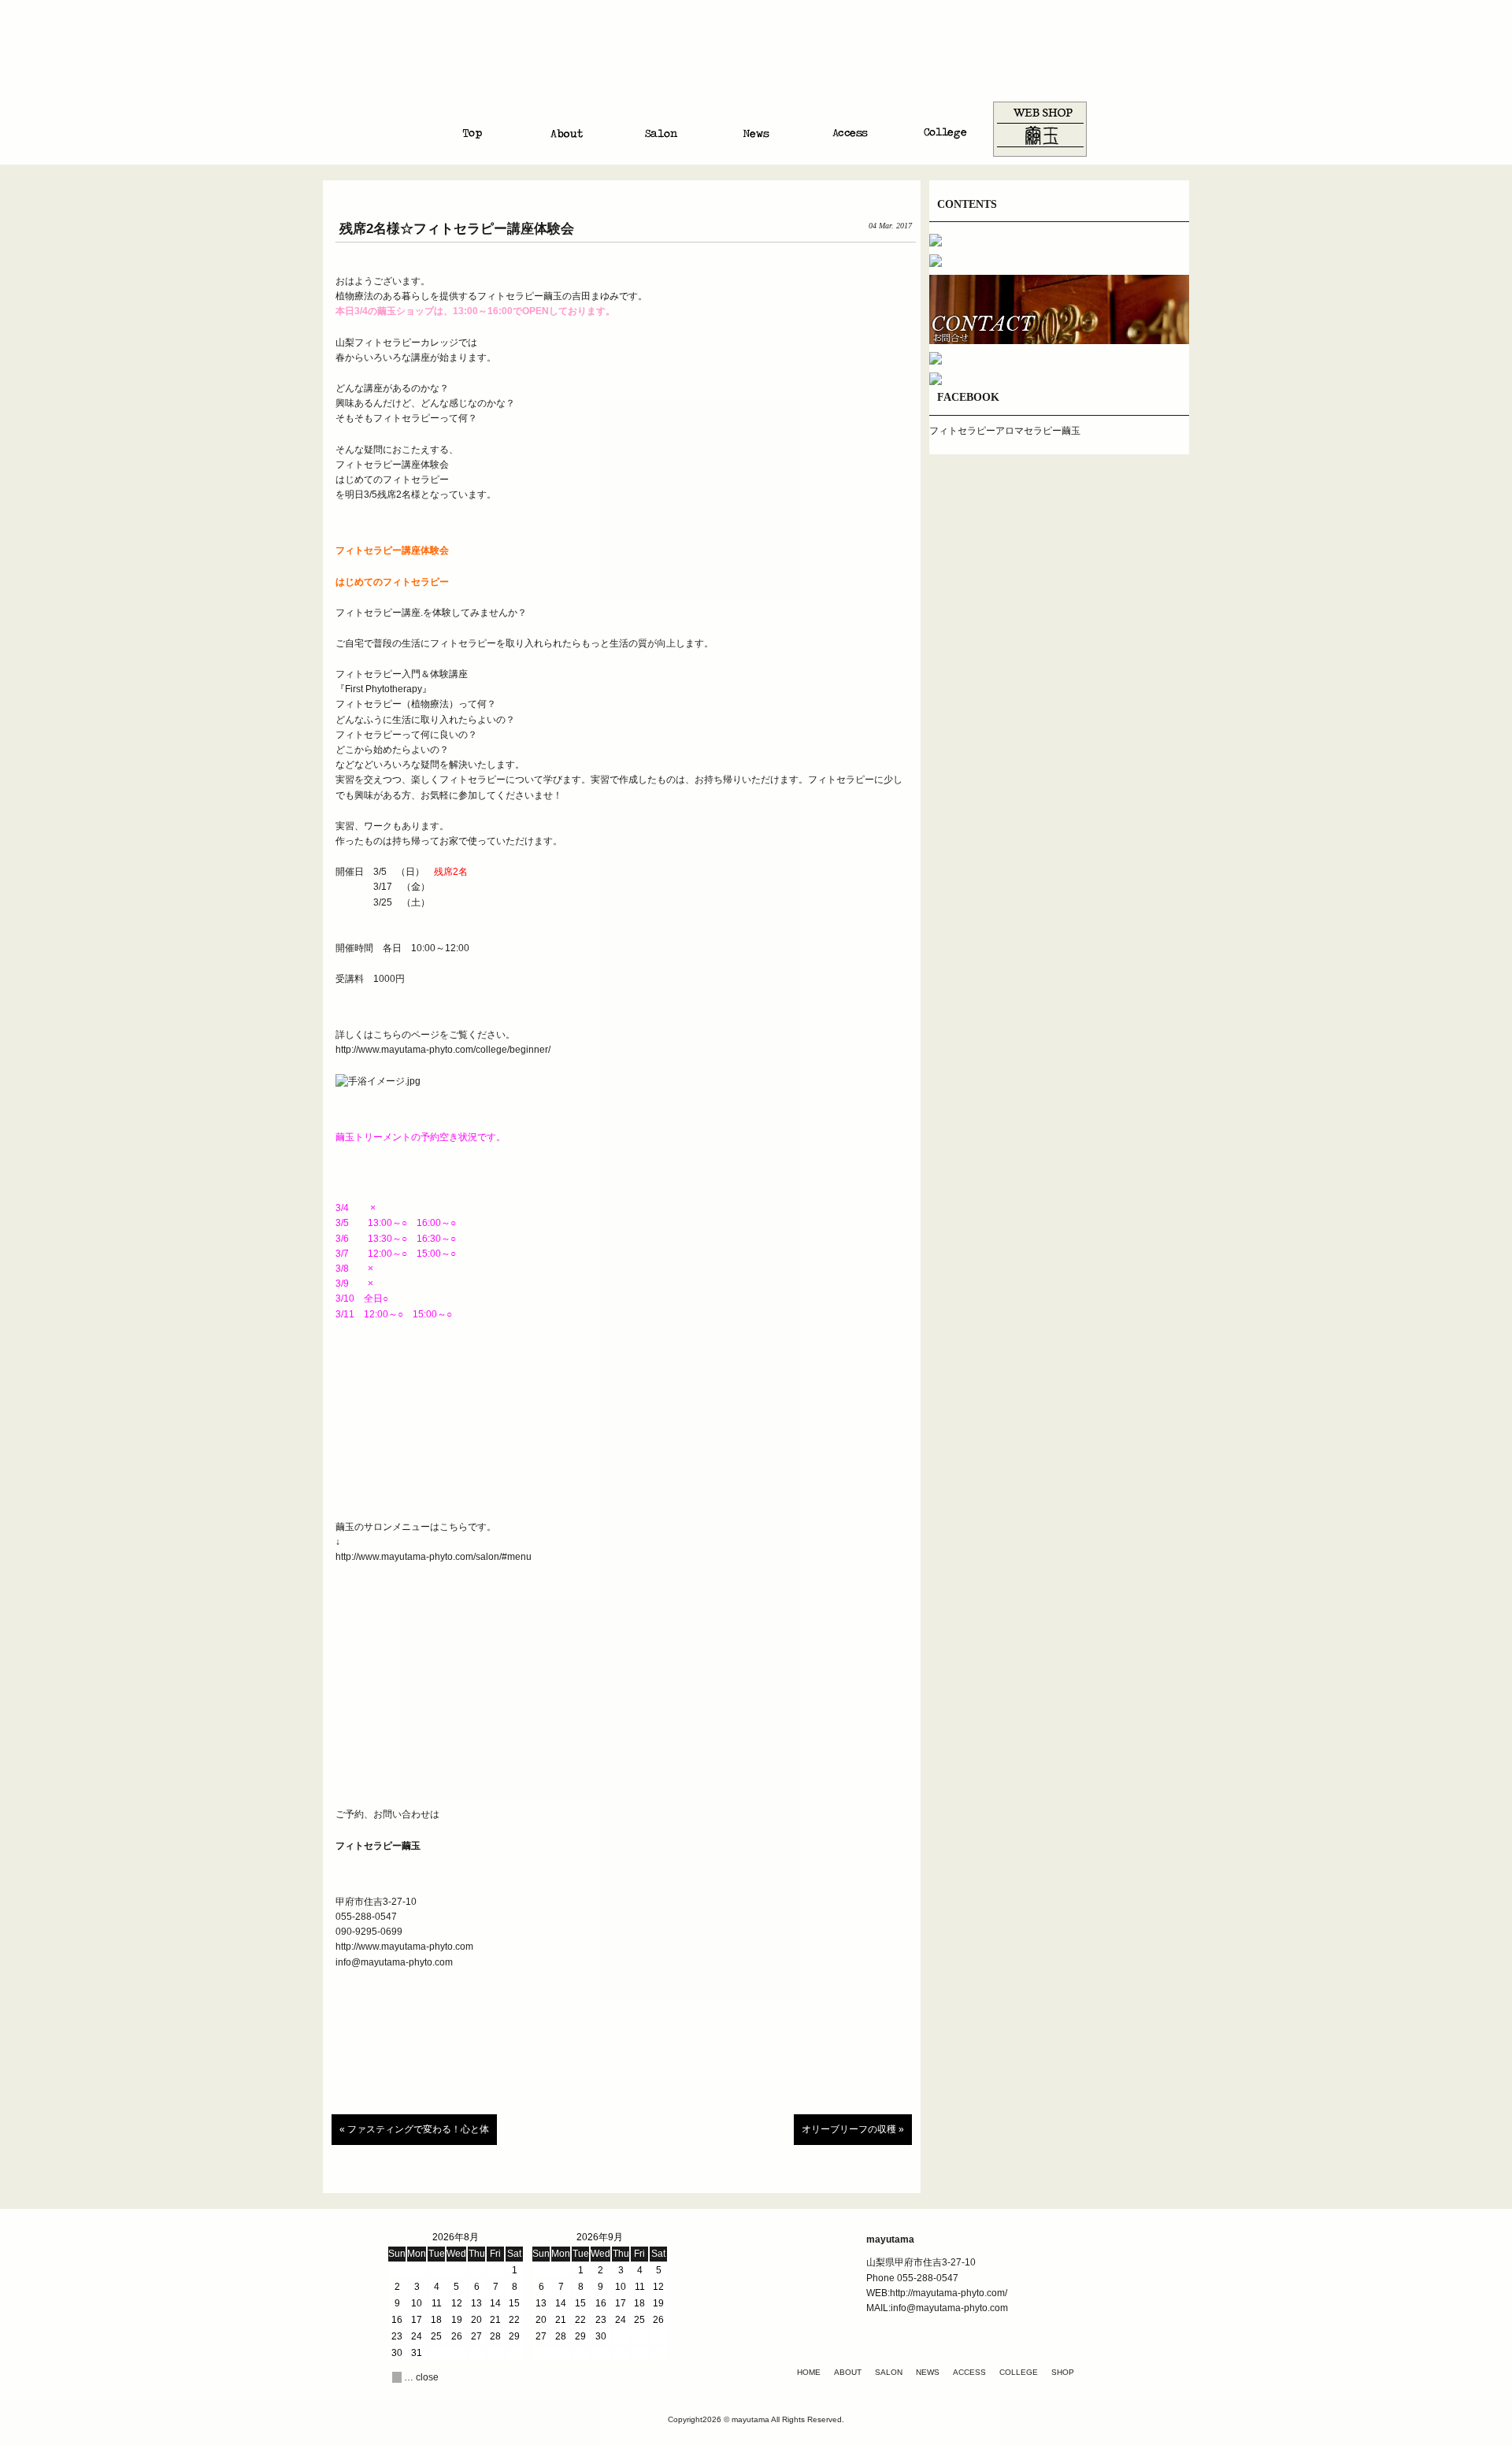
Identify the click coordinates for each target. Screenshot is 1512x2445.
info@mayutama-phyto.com (394, 1962)
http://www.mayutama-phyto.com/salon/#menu (434, 1557)
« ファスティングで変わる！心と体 (414, 2129)
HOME (809, 2372)
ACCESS (969, 2372)
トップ (472, 129)
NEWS (928, 2372)
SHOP (1063, 2372)
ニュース (756, 129)
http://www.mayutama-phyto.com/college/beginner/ (443, 1050)
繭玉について (567, 129)
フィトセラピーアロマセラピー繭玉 (1005, 431)
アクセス (850, 129)
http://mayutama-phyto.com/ (949, 2293)
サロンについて (661, 129)
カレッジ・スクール (945, 129)
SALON (889, 2372)
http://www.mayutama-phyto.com (404, 1947)
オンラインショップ (1039, 129)
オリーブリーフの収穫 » (853, 2129)
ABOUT (848, 2372)
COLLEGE (1019, 2372)
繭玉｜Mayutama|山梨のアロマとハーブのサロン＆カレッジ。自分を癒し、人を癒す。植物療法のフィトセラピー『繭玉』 (756, 62)
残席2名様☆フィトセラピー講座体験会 (457, 229)
